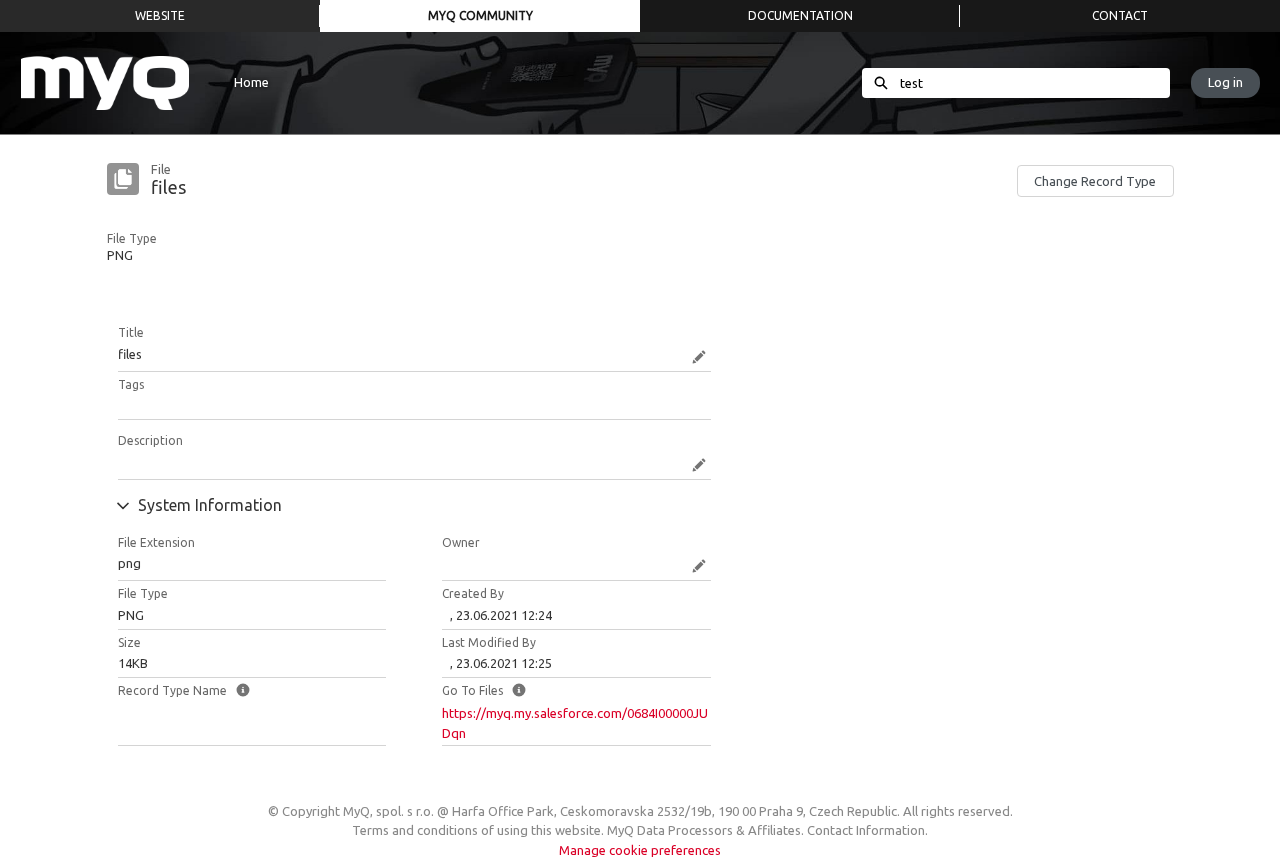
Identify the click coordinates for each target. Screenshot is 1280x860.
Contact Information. (867, 830)
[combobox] (1035, 83)
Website (160, 15)
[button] (1095, 181)
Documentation (800, 15)
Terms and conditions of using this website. (478, 830)
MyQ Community (480, 15)
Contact (1120, 15)
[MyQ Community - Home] (104, 83)
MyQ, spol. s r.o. (388, 811)
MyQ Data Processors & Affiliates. (705, 830)
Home (251, 82)
